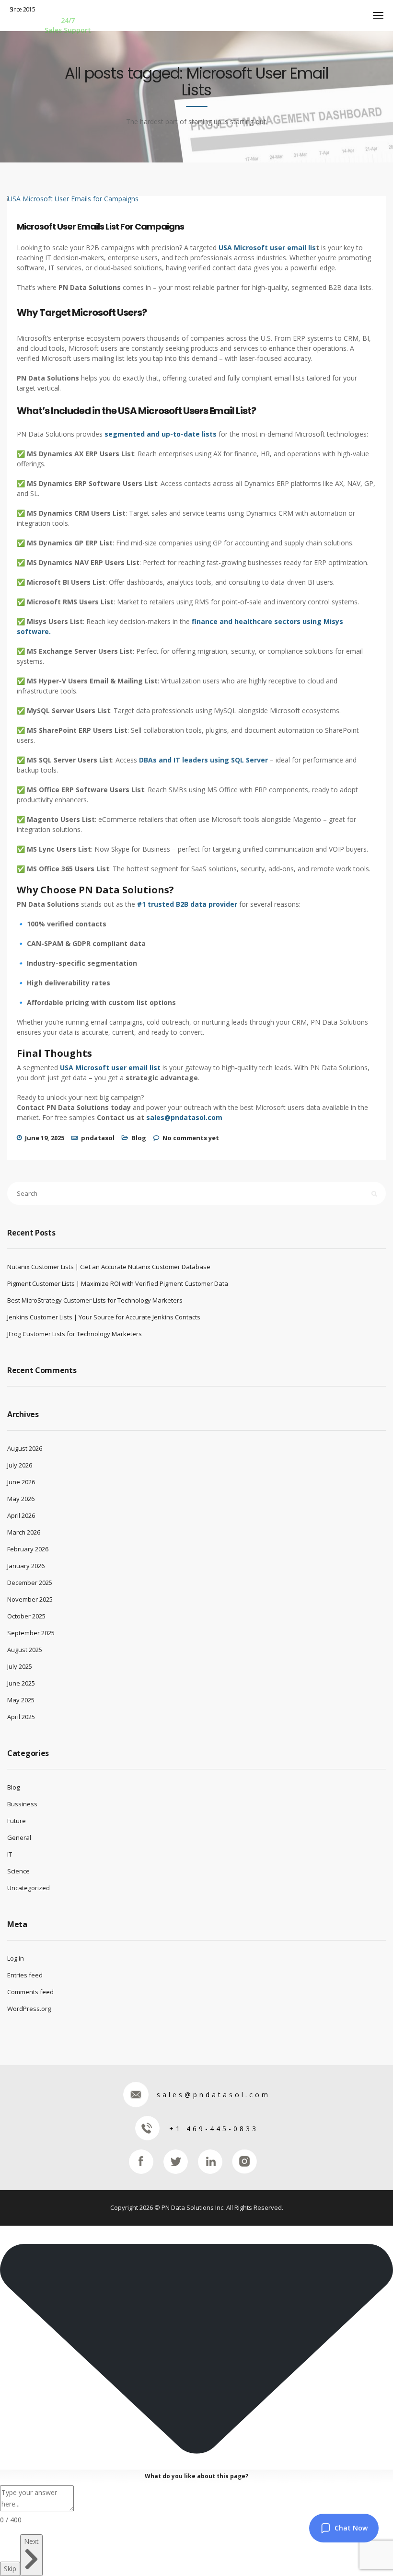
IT (10, 1854)
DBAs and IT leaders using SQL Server (203, 760)
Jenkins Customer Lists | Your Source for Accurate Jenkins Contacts (104, 1317)
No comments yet (191, 1138)
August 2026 (25, 1448)
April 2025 (21, 1717)
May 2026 (21, 1499)
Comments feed (30, 1992)
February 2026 (28, 1549)
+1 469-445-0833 (214, 2129)
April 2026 (21, 1515)
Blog (139, 1138)
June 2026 (21, 1482)
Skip (10, 2569)
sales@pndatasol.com (214, 2095)
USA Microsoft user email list (110, 1068)
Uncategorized (29, 1888)
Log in (16, 1958)
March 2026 (24, 1532)
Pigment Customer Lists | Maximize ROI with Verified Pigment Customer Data (118, 1283)
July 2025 (20, 1666)
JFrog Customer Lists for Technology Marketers (75, 1334)
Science (18, 1871)
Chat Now (351, 2528)
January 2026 (26, 1566)
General (19, 1837)
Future (17, 1821)
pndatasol (98, 1138)
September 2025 (31, 1633)
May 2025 (21, 1700)
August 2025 (25, 1650)
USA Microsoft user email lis (267, 248)
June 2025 (21, 1683)
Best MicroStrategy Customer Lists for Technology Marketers (95, 1300)
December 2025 (30, 1583)
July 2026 (20, 1465)
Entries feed (25, 1975)
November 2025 (30, 1599)
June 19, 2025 (45, 1138)
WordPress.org (29, 2009)
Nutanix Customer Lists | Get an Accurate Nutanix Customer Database (109, 1267)
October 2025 (26, 1616)
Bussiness (22, 1804)
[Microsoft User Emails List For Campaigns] (78, 211)
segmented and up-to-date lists (161, 434)
